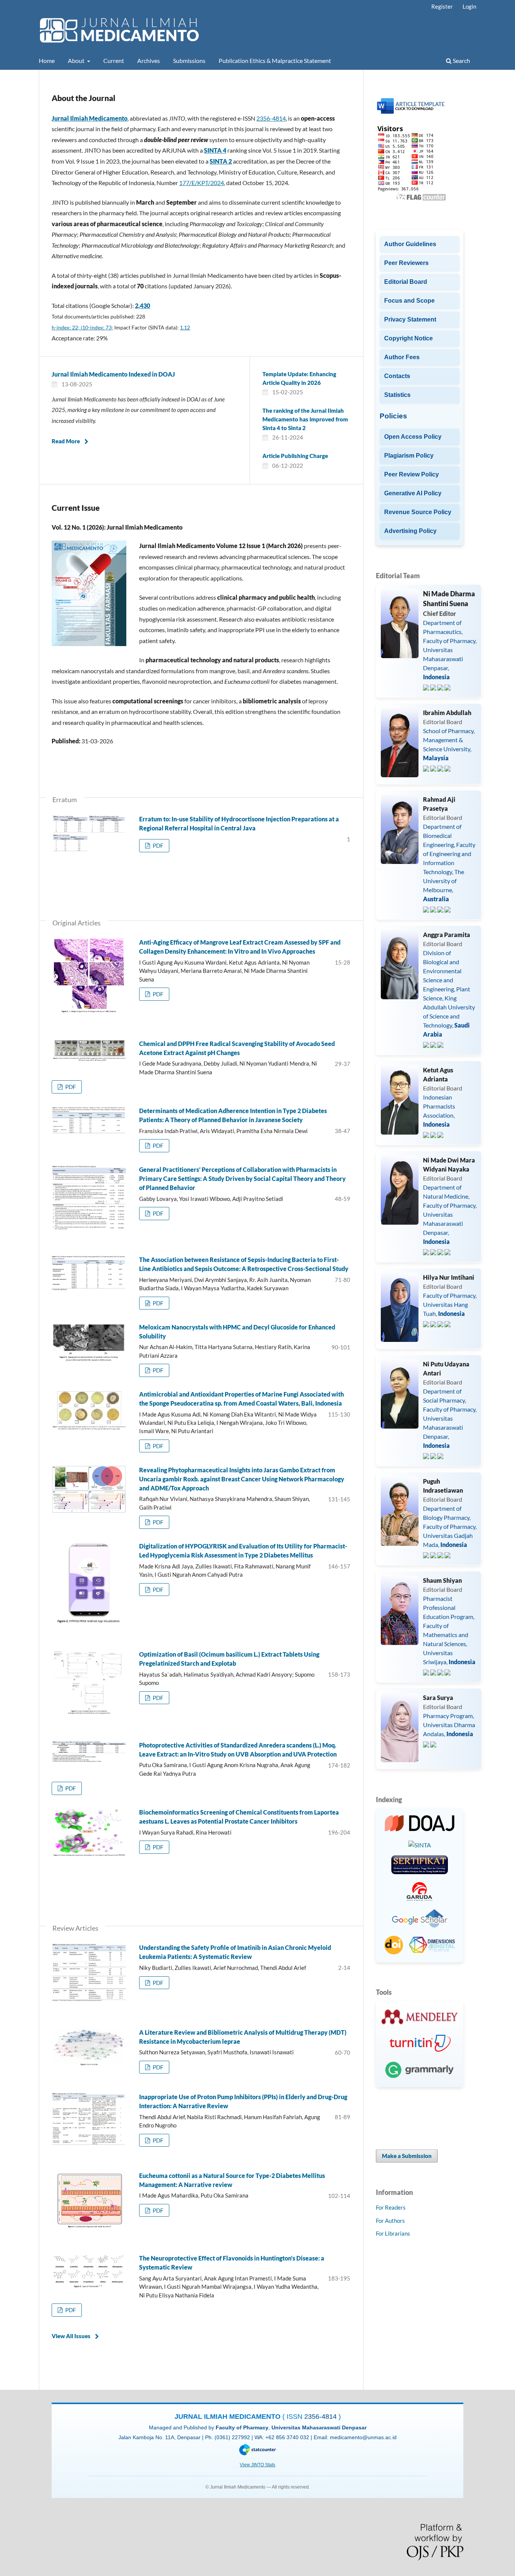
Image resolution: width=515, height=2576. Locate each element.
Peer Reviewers (406, 263)
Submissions (189, 60)
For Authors (390, 2221)
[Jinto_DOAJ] (420, 1824)
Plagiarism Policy (409, 456)
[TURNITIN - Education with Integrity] (420, 2044)
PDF (157, 845)
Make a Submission (407, 2156)
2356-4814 (271, 118)
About (77, 60)
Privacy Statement (410, 319)
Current (114, 60)
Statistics (397, 395)
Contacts (397, 376)
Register (442, 6)
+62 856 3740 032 (288, 2437)
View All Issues (71, 2336)
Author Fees (402, 357)
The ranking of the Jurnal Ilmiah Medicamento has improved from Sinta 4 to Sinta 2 (305, 419)
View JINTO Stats (257, 2465)
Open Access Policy (413, 437)
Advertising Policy (410, 531)
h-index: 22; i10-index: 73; (82, 327)
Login (469, 6)
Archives (149, 60)
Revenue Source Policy (418, 512)
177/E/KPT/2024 (202, 183)
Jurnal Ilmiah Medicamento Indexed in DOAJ (113, 374)
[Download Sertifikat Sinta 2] (420, 1866)
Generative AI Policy (413, 493)
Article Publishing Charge (295, 456)
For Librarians (393, 2233)
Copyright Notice (408, 338)
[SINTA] (420, 1845)
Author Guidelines (410, 244)
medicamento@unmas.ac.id (363, 2437)
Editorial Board (406, 282)
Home (47, 60)
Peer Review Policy (412, 474)
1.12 (185, 327)
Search (461, 60)
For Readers (391, 2207)
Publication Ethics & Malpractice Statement (275, 60)
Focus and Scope (409, 301)
